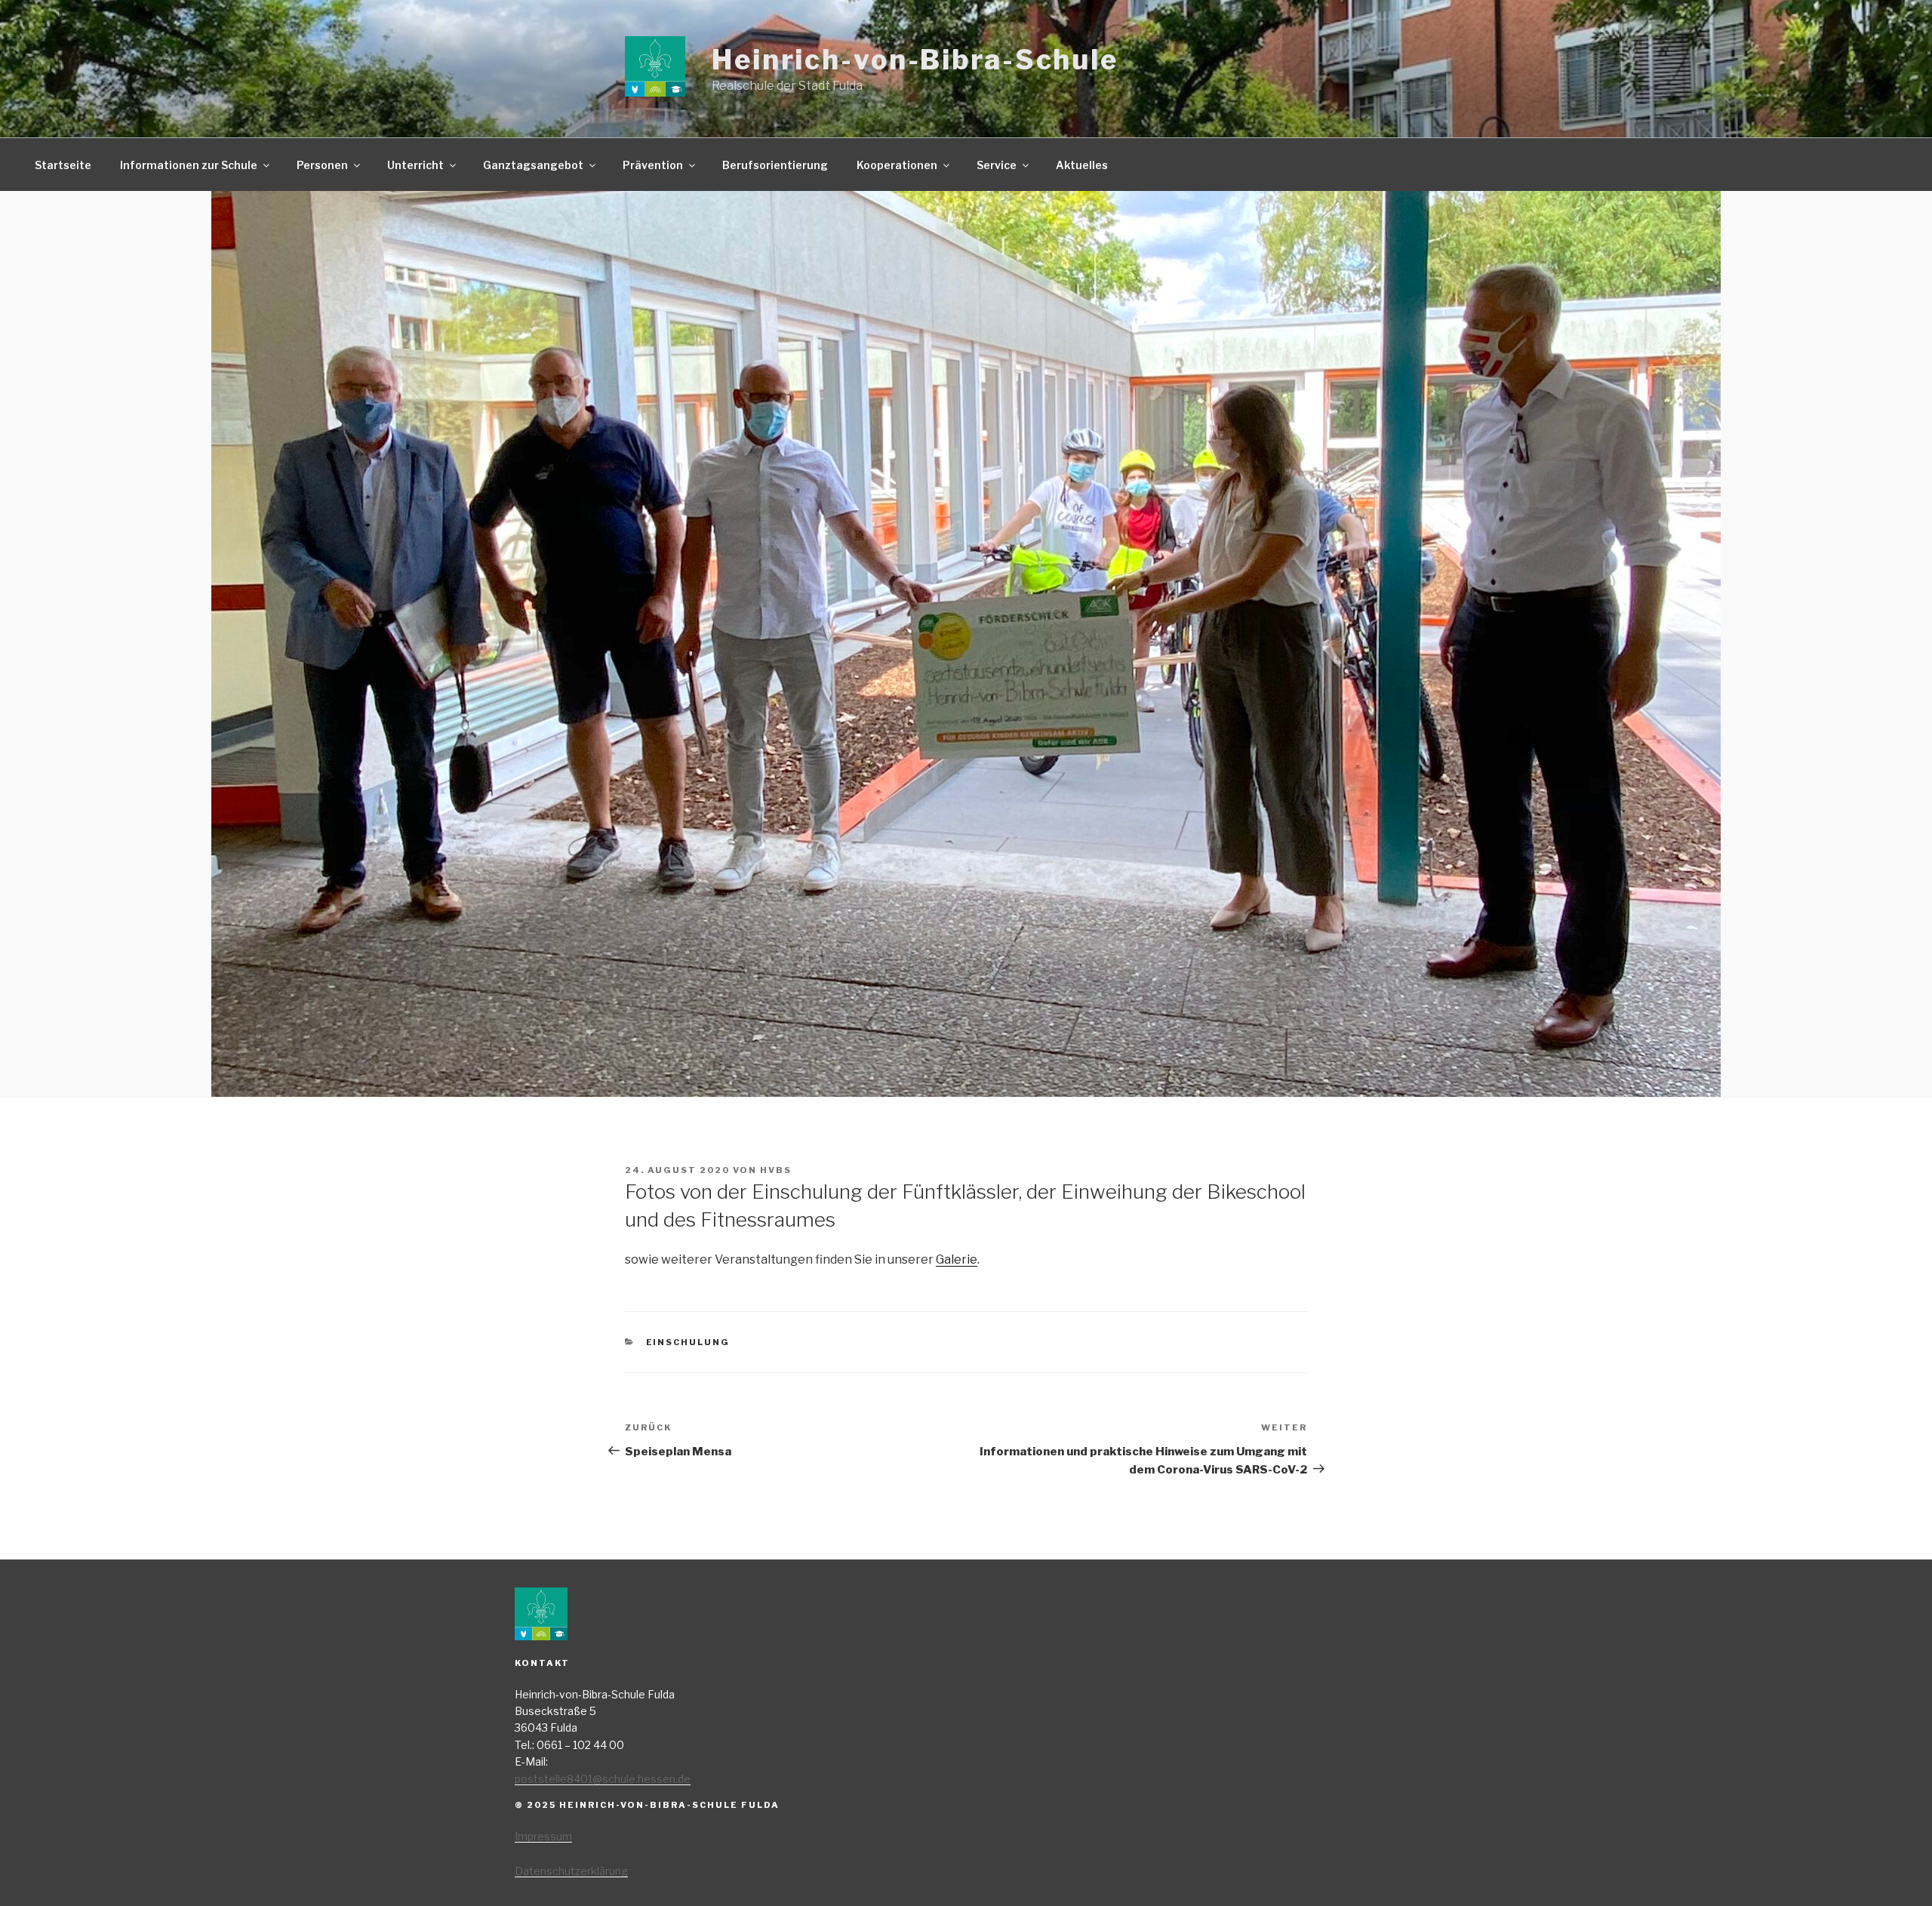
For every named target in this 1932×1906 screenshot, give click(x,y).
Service (997, 165)
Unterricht (415, 165)
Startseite (63, 165)
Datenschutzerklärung (571, 1871)
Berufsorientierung (775, 165)
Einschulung (688, 1342)
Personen (322, 165)
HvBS (776, 1170)
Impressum (543, 1836)
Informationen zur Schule (189, 165)
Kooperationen (897, 165)
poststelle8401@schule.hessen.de (603, 1779)
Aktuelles (1082, 165)
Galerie (957, 1259)
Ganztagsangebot (533, 165)
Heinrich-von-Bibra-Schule (915, 60)
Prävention (653, 165)
